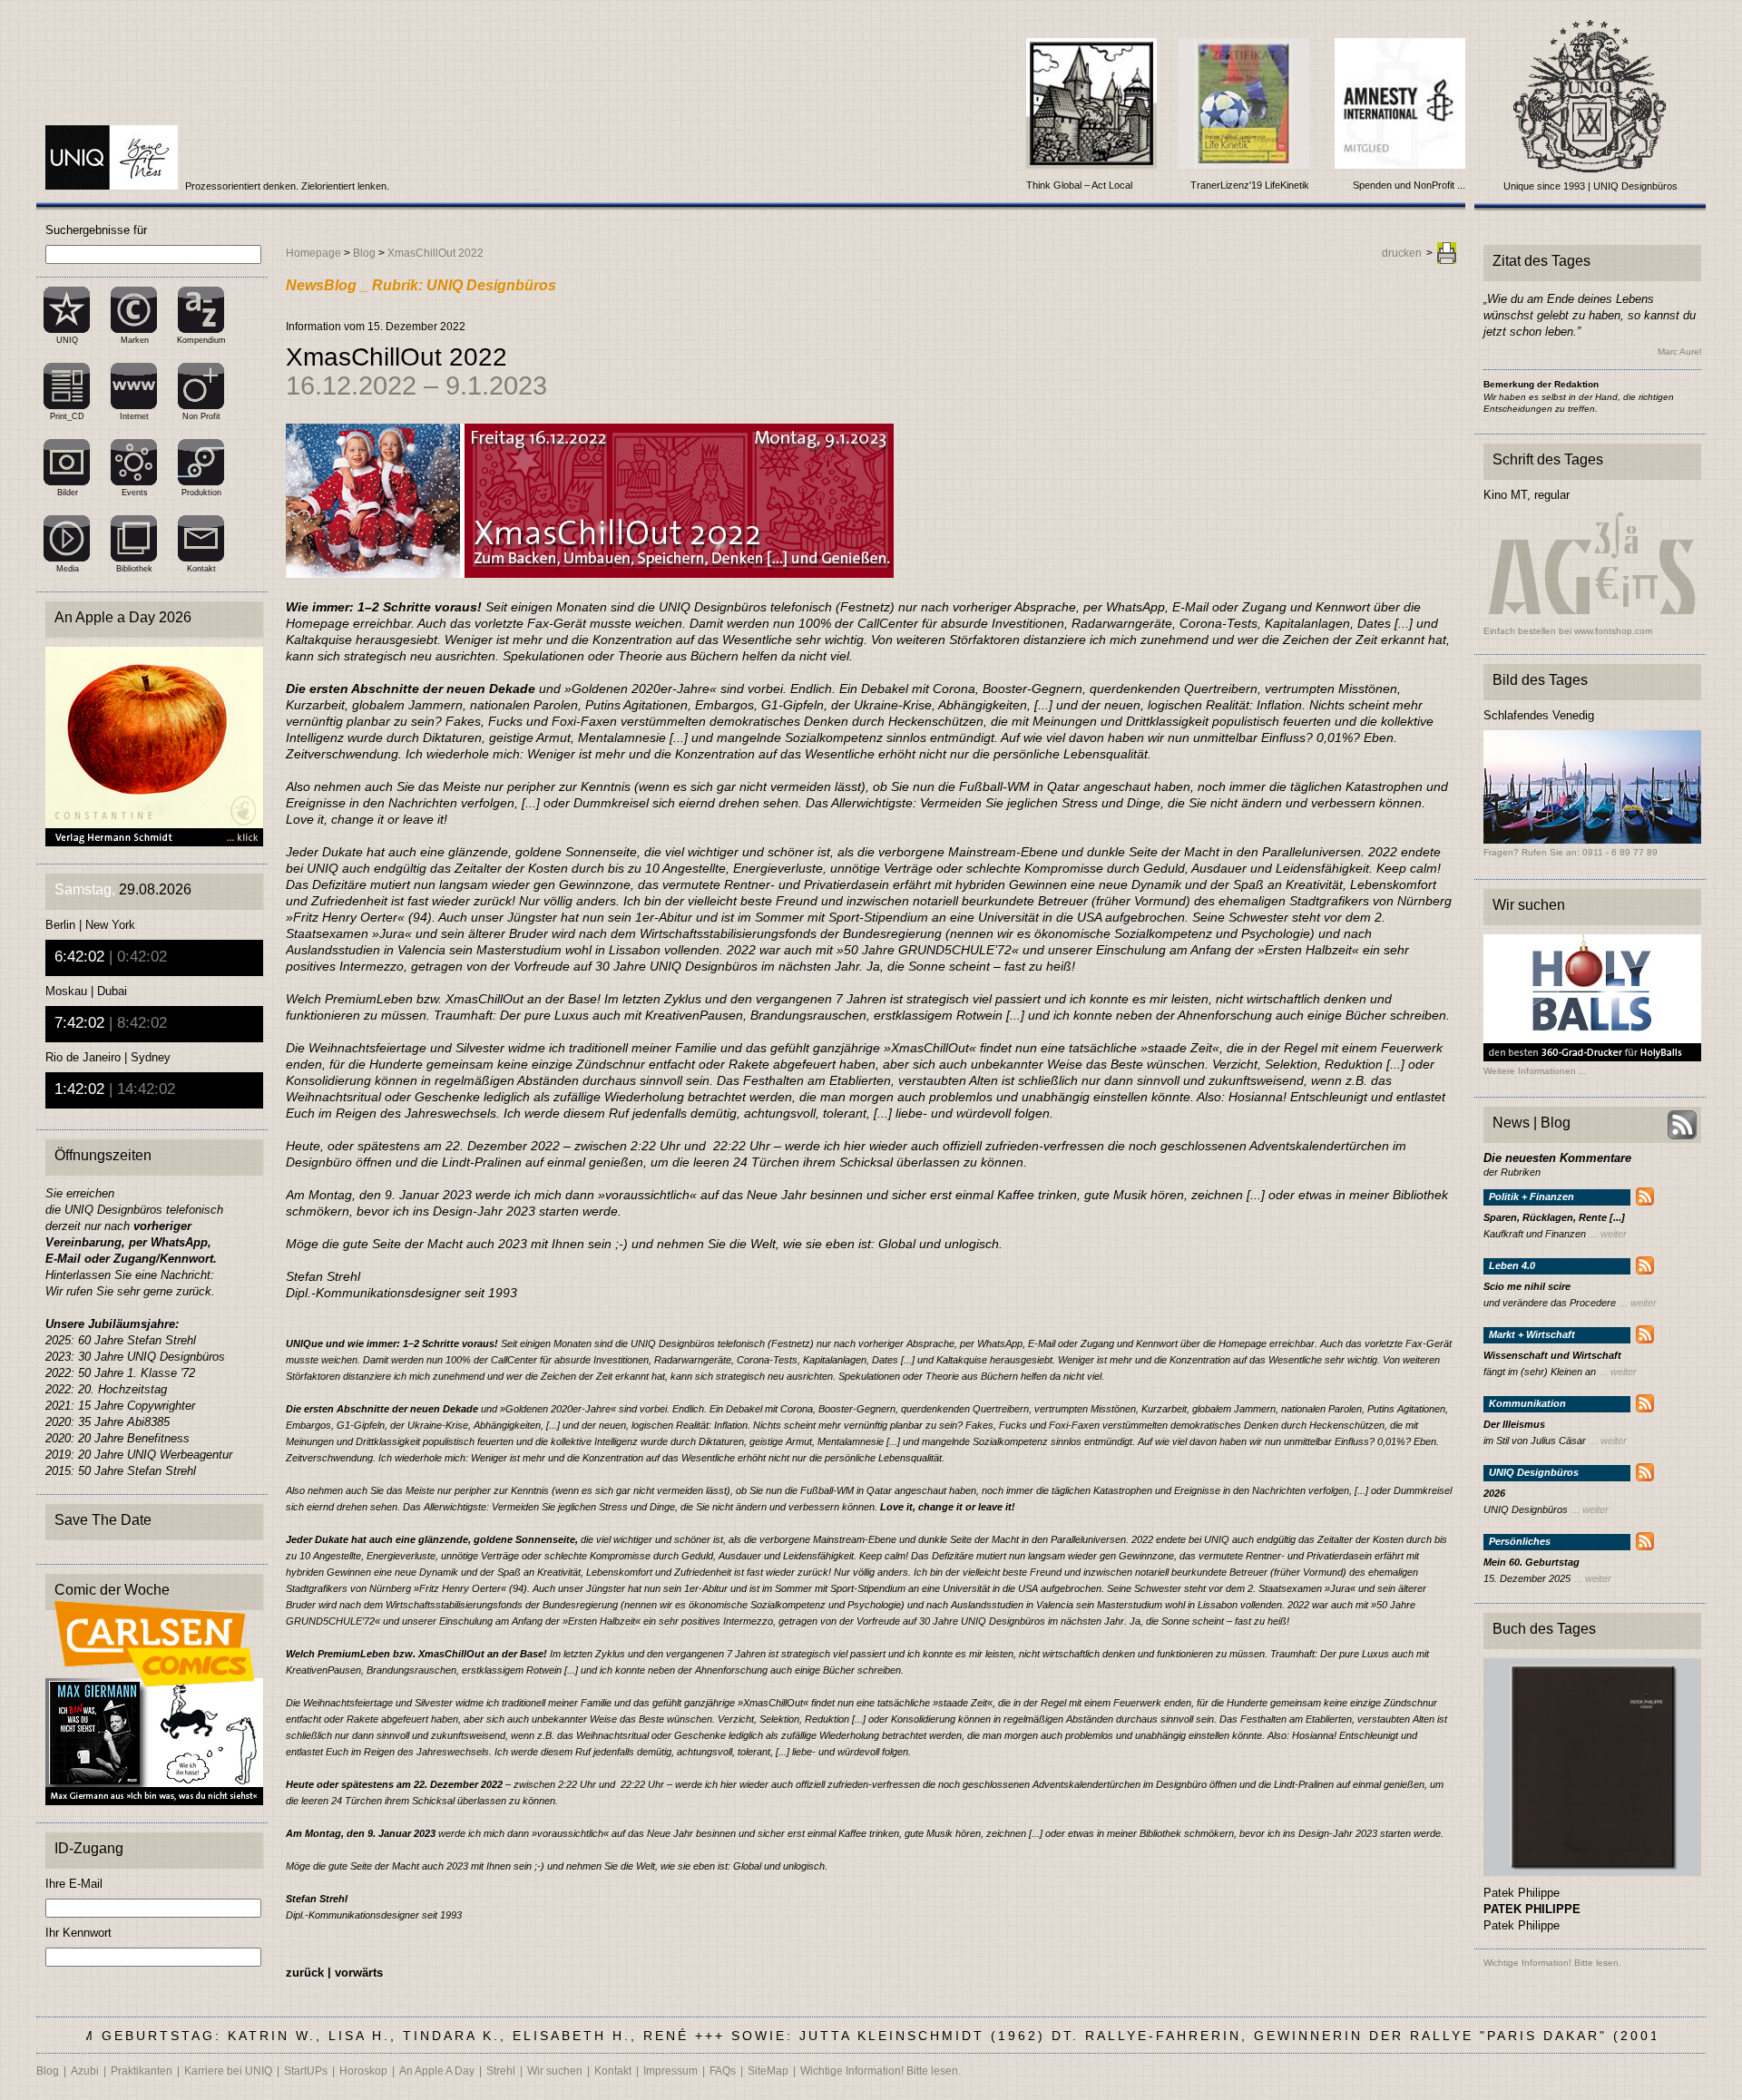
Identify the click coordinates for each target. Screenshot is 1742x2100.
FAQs (723, 2071)
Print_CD (67, 416)
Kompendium (201, 340)
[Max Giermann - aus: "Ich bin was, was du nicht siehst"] (154, 1800)
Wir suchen (555, 2071)
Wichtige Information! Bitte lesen (1551, 1963)
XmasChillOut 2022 (435, 253)
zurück (305, 1973)
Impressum (670, 2071)
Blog (364, 253)
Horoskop (363, 2071)
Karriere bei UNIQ (228, 2071)
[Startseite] (113, 186)
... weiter (1608, 1234)
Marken (135, 340)
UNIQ (67, 340)
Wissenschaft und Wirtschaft (1552, 1356)
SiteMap (768, 2071)
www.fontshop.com (1613, 631)
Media (68, 569)
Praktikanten (142, 2071)
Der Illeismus (1514, 1425)
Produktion (201, 493)
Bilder (68, 493)
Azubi (85, 2071)
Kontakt (201, 569)
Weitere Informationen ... (1535, 1071)
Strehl (501, 2071)
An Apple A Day (437, 2071)
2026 (1494, 1494)
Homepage (313, 253)
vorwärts (359, 1973)
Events (135, 493)
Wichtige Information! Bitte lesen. (881, 2071)
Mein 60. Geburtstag (1532, 1563)
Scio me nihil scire (1527, 1287)
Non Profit (201, 416)
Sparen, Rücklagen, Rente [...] (1554, 1218)
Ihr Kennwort (78, 1933)
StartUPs (306, 2071)
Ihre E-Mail (74, 1884)
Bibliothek (134, 569)
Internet (134, 416)
